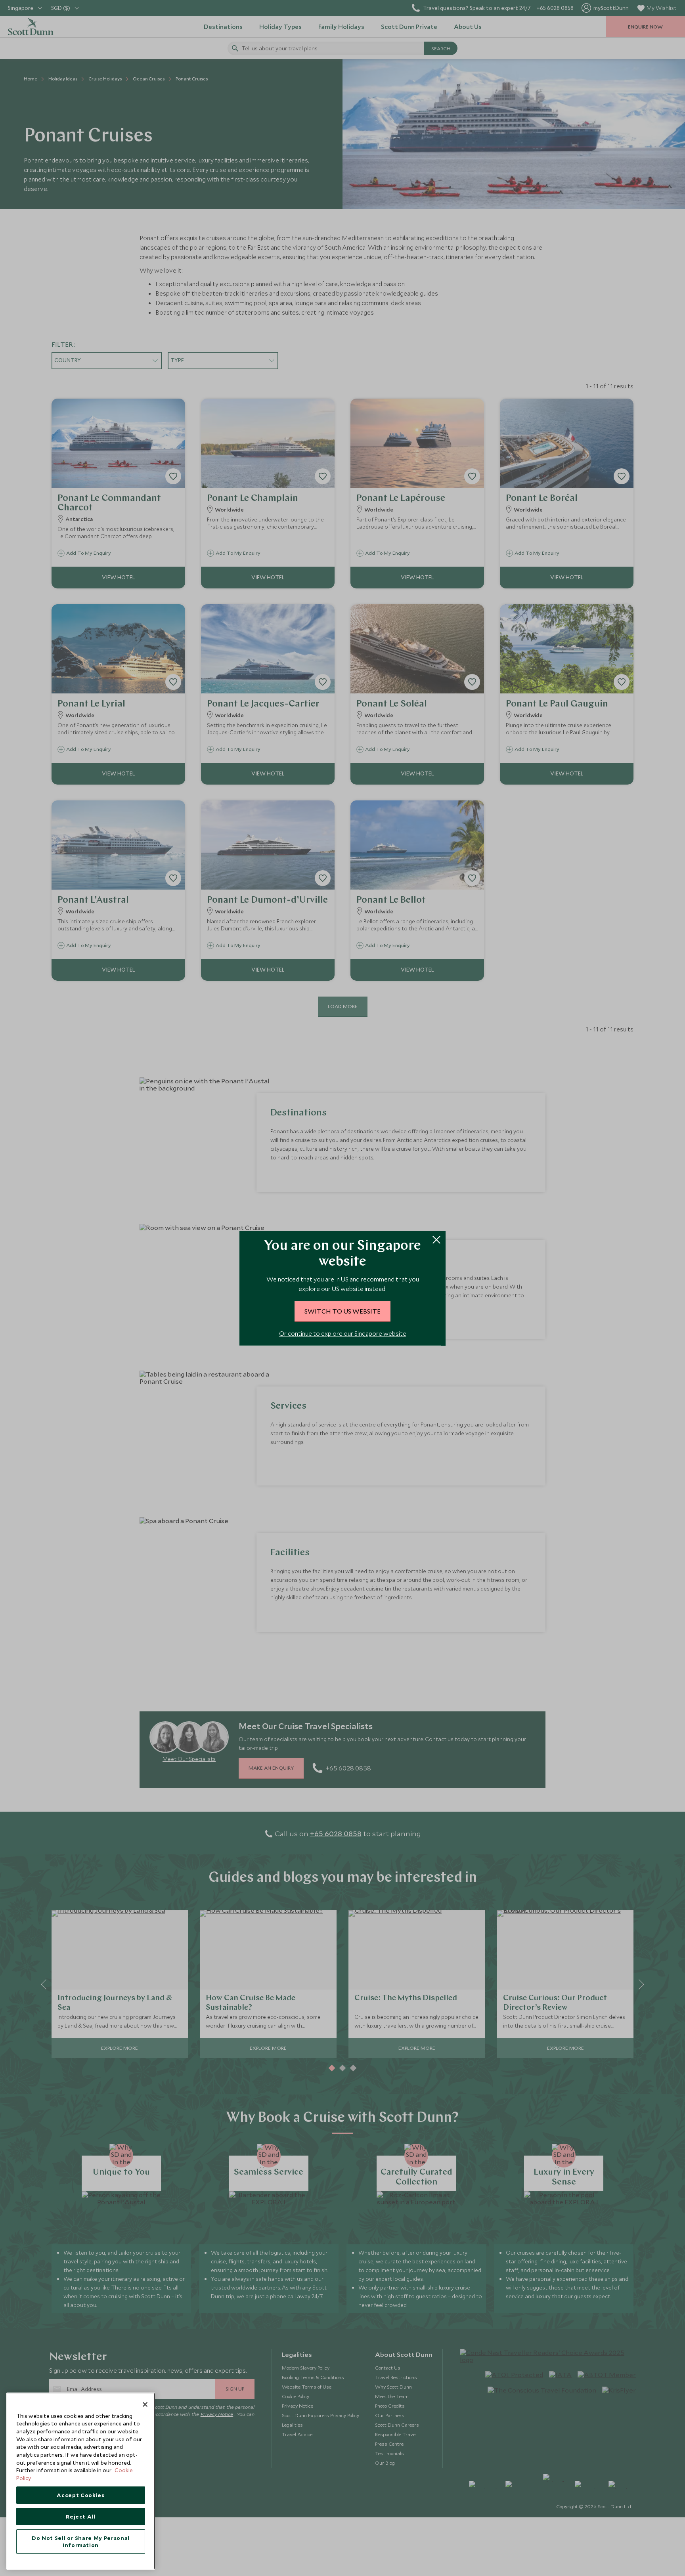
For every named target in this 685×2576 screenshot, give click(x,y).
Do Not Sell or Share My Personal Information (81, 2542)
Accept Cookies (80, 2495)
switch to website (342, 1311)
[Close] (145, 2404)
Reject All (81, 2517)
